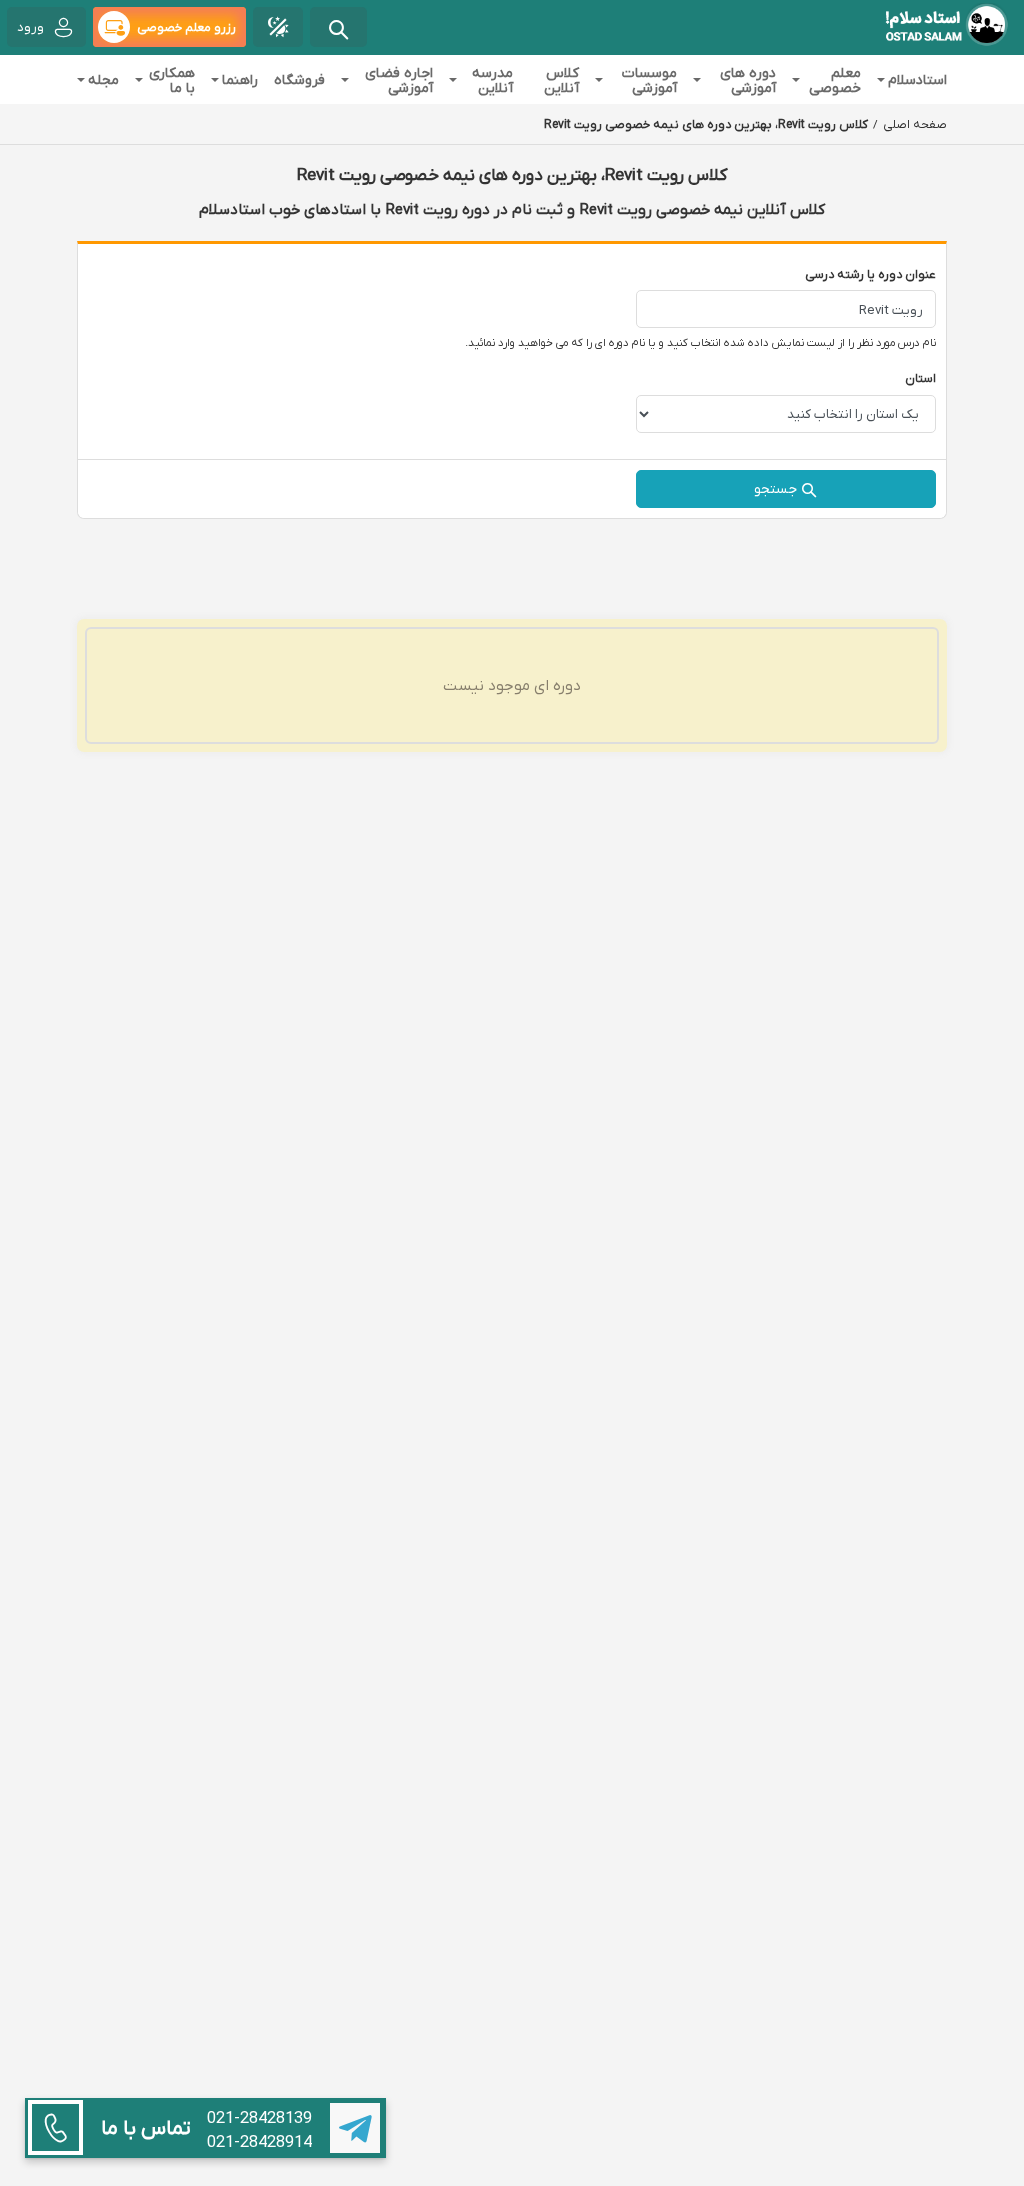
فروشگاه (299, 79)
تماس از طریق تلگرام (355, 2128)
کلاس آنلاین (561, 79)
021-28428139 (259, 2118)
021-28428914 (259, 2142)
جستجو (775, 488)
